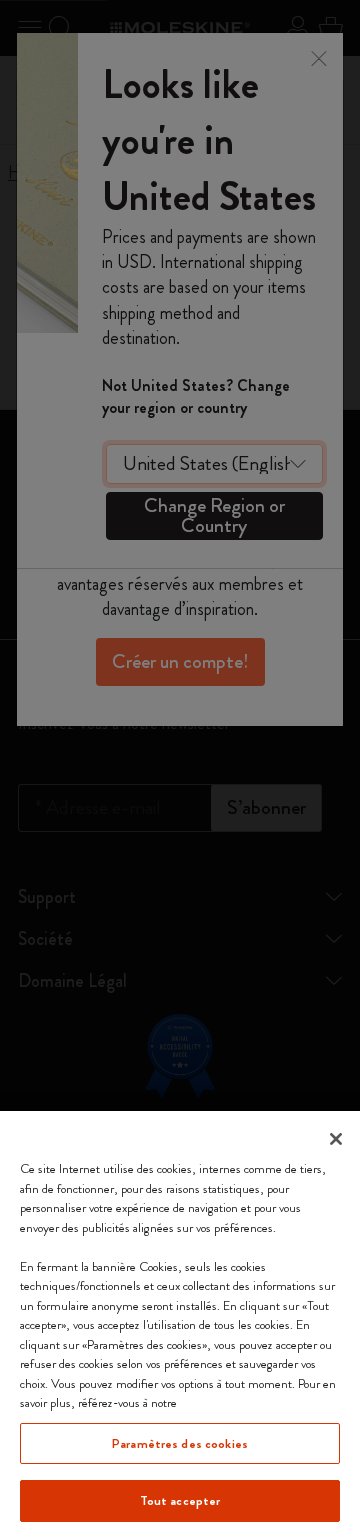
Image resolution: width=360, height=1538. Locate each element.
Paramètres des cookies (180, 1443)
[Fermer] (336, 1139)
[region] (180, 1324)
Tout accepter (180, 1500)
